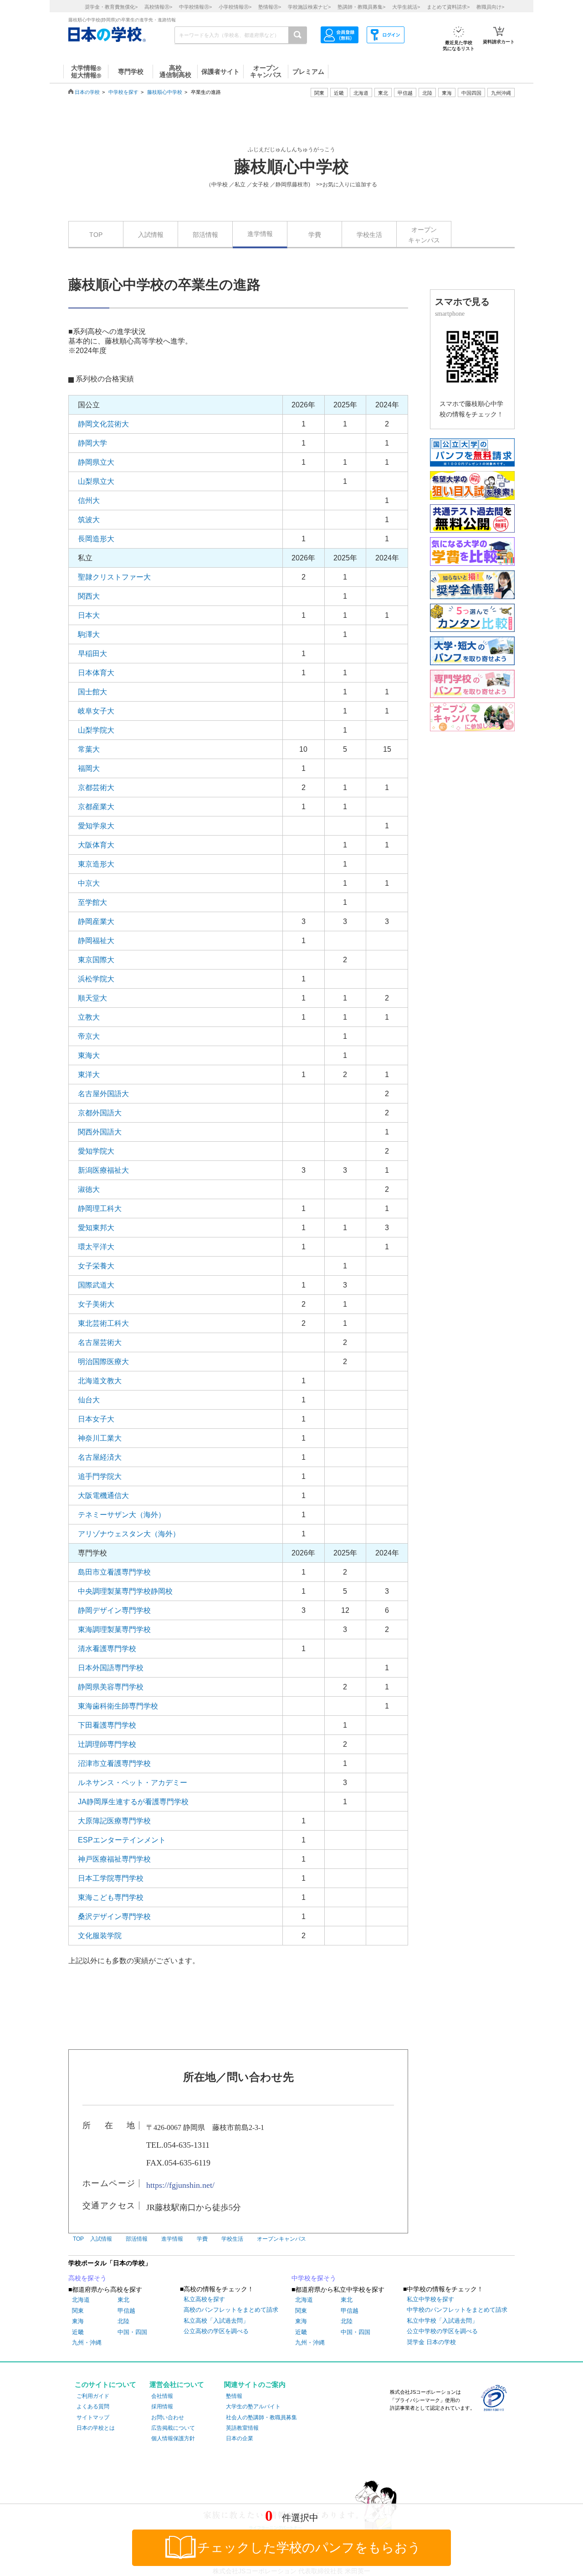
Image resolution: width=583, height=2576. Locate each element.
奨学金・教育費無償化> (111, 7)
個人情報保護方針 (173, 2438)
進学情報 (260, 234)
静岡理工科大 (100, 1208)
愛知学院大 (96, 1151)
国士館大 (92, 692)
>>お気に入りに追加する (347, 185)
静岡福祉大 (96, 941)
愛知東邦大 (96, 1228)
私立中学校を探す (430, 2299)
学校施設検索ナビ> (309, 7)
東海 (78, 2321)
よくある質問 (93, 2407)
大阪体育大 (96, 845)
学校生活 (369, 235)
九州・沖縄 (87, 2343)
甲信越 (126, 2311)
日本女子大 (96, 1419)
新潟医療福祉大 (103, 1170)
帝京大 (89, 1036)
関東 (78, 2311)
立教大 (89, 1017)
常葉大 (89, 749)
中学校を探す (123, 92)
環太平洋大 (96, 1247)
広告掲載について (173, 2428)
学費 (315, 235)
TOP (96, 235)
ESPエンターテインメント (122, 1840)
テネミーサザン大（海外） (122, 1515)
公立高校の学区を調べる (216, 2331)
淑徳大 (89, 1189)
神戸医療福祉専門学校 (114, 1859)
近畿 (78, 2332)
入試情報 (151, 235)
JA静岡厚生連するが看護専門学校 (133, 1802)
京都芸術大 (96, 788)
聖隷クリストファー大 (114, 577)
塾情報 (234, 2396)
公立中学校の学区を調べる (442, 2331)
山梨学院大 (96, 730)
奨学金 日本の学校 (431, 2342)
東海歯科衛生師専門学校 (118, 1706)
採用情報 (162, 2407)
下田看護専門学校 (107, 1725)
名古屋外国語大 (103, 1094)
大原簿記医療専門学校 (114, 1821)
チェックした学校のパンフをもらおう (309, 2548)
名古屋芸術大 (100, 1342)
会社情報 (162, 2396)
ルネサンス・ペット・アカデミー (133, 1783)
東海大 (89, 1055)
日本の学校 (87, 92)
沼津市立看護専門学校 (114, 1763)
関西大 (89, 596)
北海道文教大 (100, 1381)
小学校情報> (235, 7)
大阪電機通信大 (103, 1496)
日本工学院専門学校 (111, 1878)
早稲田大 (92, 654)
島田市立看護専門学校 (114, 1572)
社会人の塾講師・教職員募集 (261, 2417)
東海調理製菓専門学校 (114, 1629)
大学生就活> (406, 7)
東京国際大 (96, 960)
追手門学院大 (100, 1476)
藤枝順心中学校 (165, 92)
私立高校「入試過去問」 (216, 2321)
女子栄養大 (96, 1266)
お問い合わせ (168, 2417)
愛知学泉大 (96, 826)
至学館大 (92, 902)
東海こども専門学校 (111, 1897)
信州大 (89, 500)
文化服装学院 (100, 1936)
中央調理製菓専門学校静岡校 (125, 1591)
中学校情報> (195, 7)
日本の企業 (240, 2438)
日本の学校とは (96, 2428)
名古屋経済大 (100, 1457)
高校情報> (158, 7)
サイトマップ (93, 2417)
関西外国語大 (100, 1132)
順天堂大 (92, 998)
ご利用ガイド (93, 2396)
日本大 (89, 615)
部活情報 (205, 235)
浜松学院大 (96, 979)
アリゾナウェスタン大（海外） (129, 1534)
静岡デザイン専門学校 (114, 1610)
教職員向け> (490, 7)
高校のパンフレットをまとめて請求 (231, 2310)
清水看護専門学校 (107, 1649)
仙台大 (89, 1400)
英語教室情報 (242, 2428)
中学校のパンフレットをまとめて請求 (457, 2310)
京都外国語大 (100, 1113)
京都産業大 (96, 807)
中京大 (89, 883)
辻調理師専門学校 (107, 1744)
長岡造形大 (96, 539)
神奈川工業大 (100, 1438)
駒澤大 (89, 634)
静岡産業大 (96, 921)
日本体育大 (96, 673)
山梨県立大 (96, 481)
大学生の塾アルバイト (253, 2407)
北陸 (123, 2321)
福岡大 (89, 768)
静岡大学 (92, 443)
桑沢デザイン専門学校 (114, 1917)
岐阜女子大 (96, 711)
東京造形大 (96, 864)
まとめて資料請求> (448, 7)
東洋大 (89, 1075)
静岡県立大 (96, 462)
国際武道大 (96, 1285)
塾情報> (270, 7)
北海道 (361, 93)
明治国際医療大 (103, 1362)
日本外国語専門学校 (111, 1668)
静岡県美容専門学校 (111, 1687)
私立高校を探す (204, 2299)
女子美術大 (96, 1304)
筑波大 (89, 520)
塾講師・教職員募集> (361, 7)
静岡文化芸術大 (103, 424)
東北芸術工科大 (103, 1323)
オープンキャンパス (424, 235)
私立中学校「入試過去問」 (442, 2321)
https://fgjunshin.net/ (180, 2185)
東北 (123, 2300)
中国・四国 (132, 2332)
